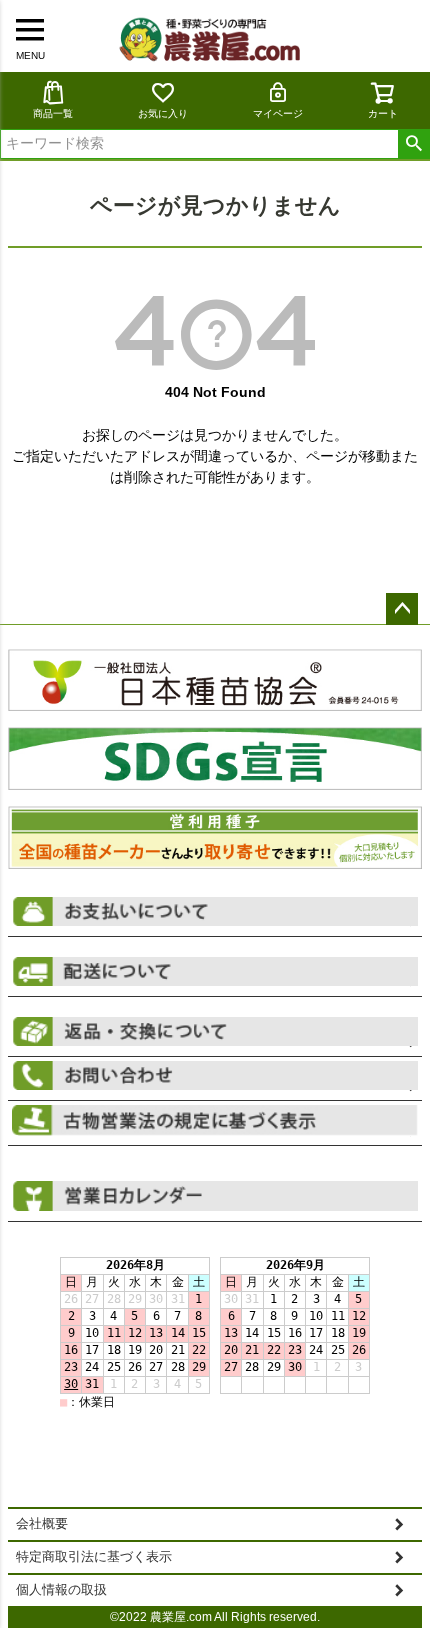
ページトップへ (402, 609)
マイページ (278, 113)
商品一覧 (53, 113)
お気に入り (163, 113)
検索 (413, 144)
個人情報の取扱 (61, 1590)
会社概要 (42, 1524)
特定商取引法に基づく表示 (94, 1557)
